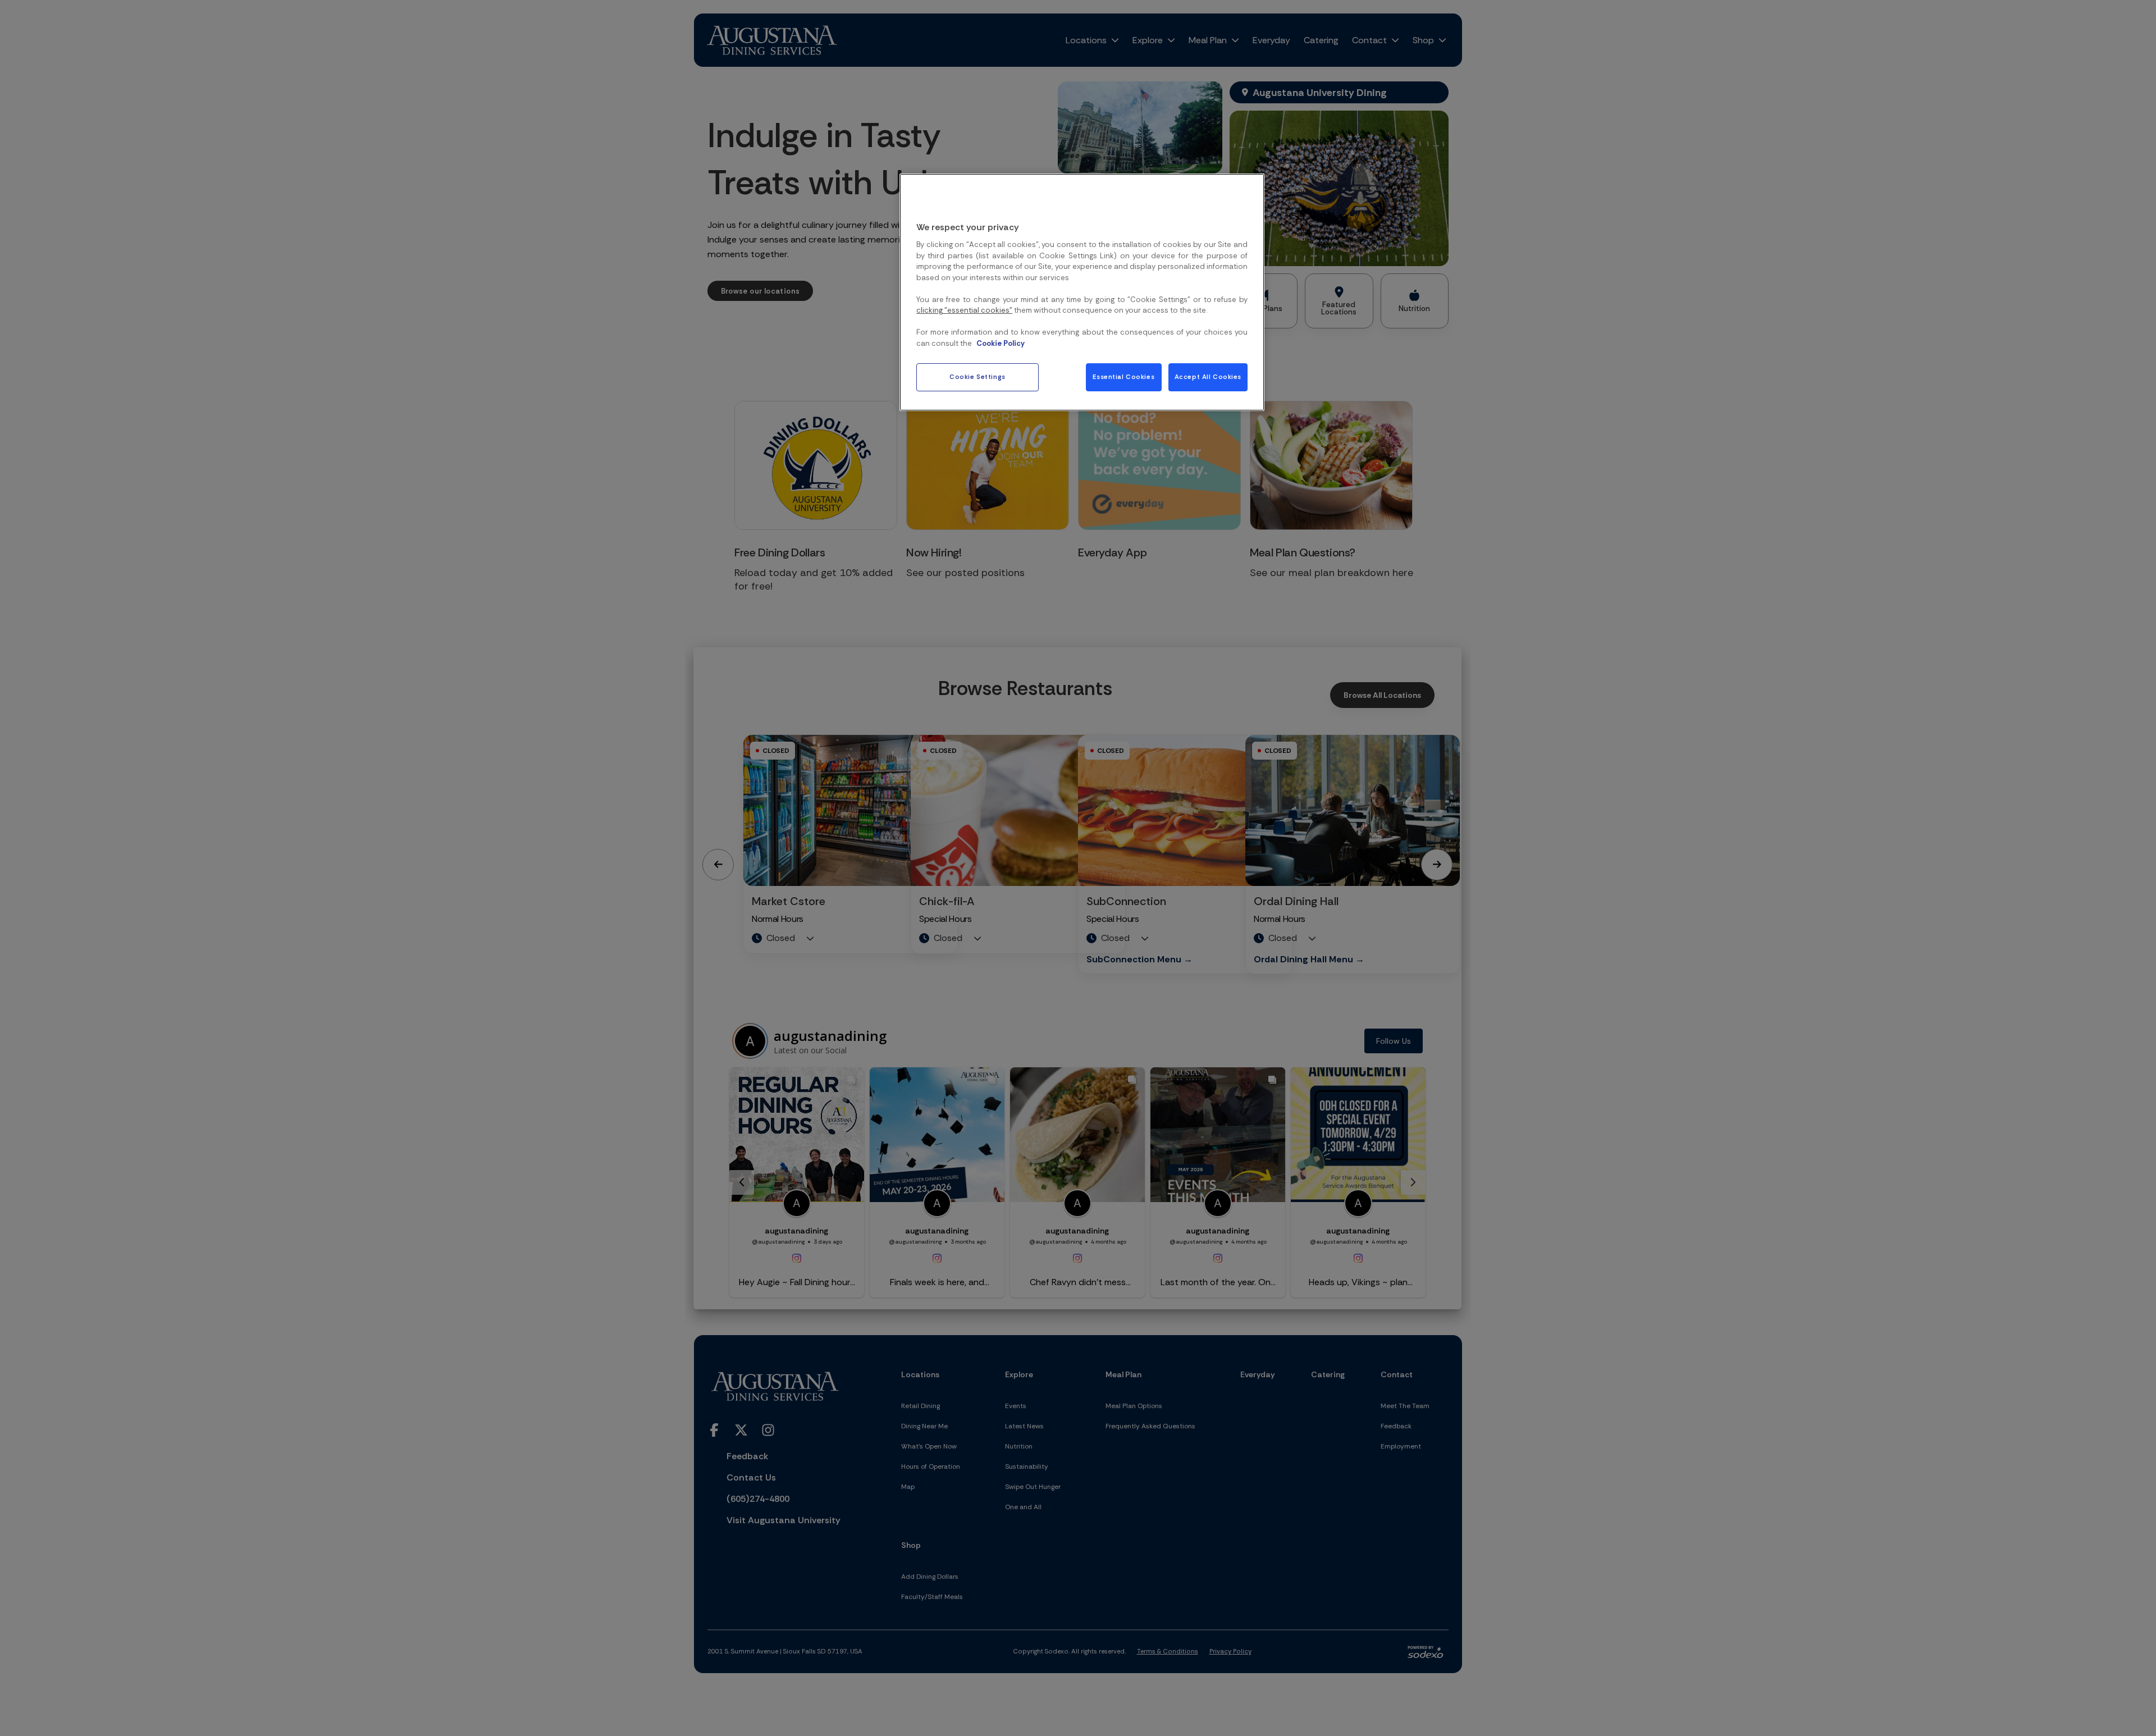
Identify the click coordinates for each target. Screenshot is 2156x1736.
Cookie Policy (1001, 343)
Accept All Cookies (1208, 377)
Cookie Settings (977, 377)
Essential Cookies (1123, 377)
